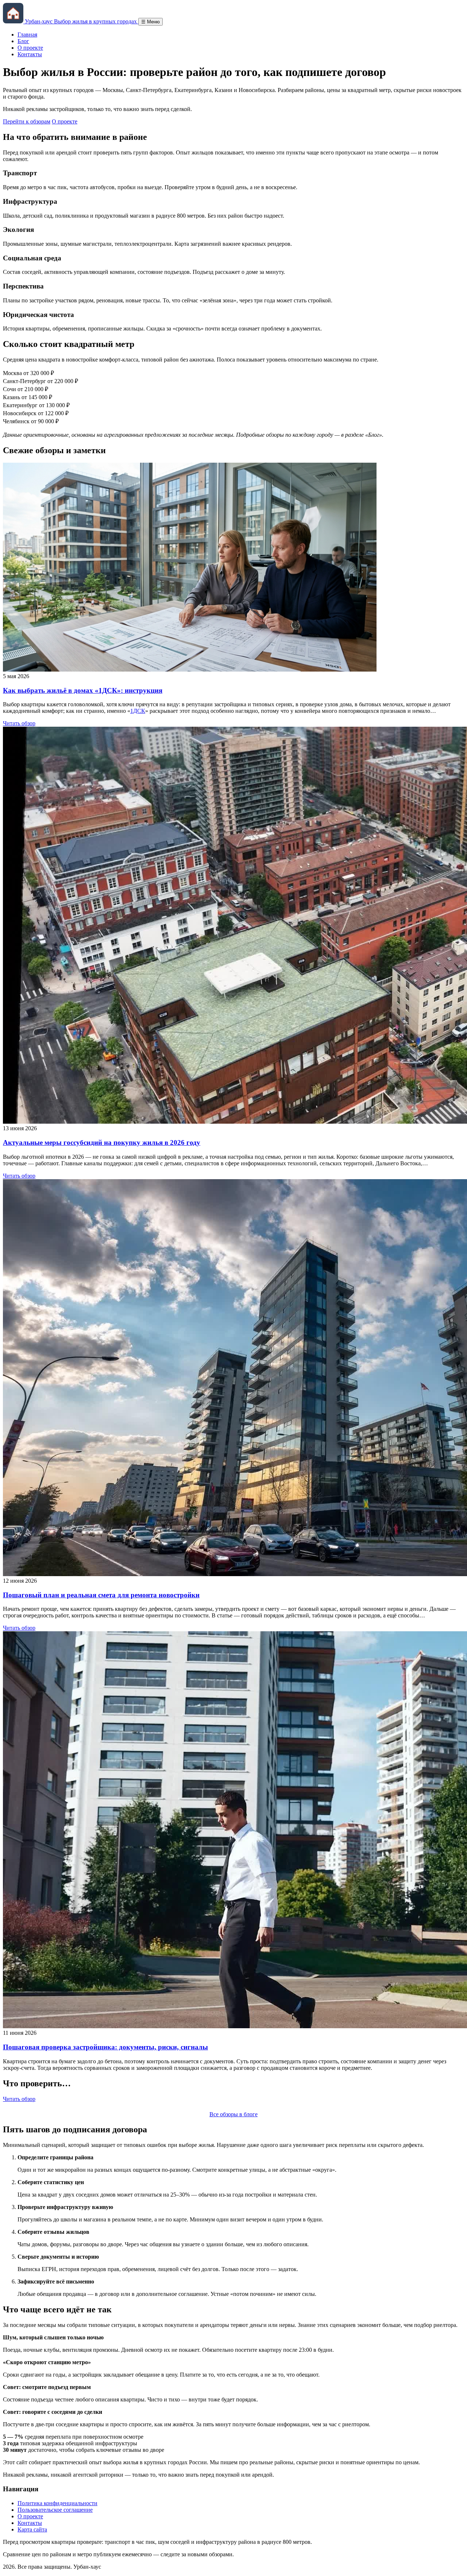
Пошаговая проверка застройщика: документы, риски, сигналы (105, 2047)
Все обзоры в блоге (233, 2114)
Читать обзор (19, 723)
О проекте (30, 48)
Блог (23, 41)
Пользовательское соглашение (55, 2510)
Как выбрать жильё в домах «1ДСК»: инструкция (83, 690)
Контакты (30, 54)
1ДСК (138, 711)
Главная (27, 35)
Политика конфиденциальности (57, 2503)
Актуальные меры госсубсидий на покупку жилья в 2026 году (102, 1142)
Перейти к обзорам (27, 121)
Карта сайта (32, 2529)
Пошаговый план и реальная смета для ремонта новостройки (101, 1595)
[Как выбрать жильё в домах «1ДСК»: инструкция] (190, 670)
